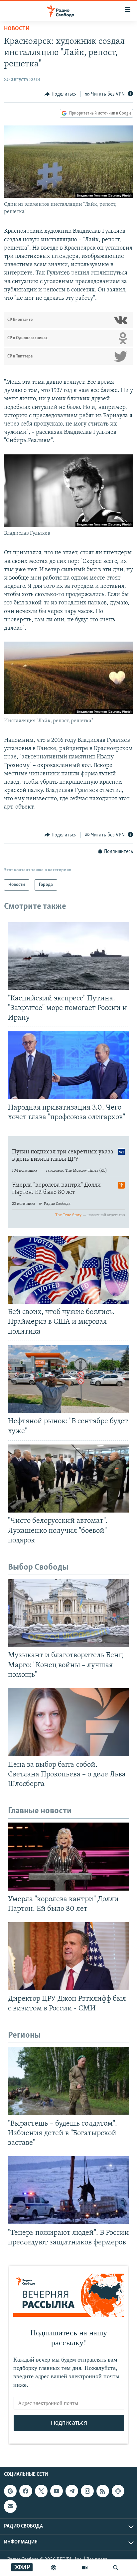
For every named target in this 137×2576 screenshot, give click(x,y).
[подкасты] (54, 2568)
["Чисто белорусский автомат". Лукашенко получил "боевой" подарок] (68, 1479)
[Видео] (85, 2568)
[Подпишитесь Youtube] (57, 2491)
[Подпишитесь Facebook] (26, 2491)
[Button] (61, 94)
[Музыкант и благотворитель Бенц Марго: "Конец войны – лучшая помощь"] (68, 1613)
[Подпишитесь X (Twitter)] (41, 2491)
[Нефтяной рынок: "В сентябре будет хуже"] (68, 1379)
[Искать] (116, 2568)
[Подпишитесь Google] (10, 2491)
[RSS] (103, 2491)
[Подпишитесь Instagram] (87, 2491)
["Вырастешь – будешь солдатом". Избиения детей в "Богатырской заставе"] (68, 2081)
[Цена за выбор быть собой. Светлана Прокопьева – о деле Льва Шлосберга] (68, 1722)
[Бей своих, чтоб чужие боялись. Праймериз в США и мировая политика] (68, 1270)
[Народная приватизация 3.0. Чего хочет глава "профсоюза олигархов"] (68, 1065)
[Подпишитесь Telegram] (72, 2491)
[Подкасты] (118, 2491)
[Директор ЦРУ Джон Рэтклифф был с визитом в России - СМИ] (68, 1956)
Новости (17, 29)
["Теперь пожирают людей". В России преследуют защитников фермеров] (68, 2190)
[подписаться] (10, 2506)
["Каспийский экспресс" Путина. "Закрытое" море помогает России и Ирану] (68, 956)
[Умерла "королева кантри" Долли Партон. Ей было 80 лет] (68, 1857)
